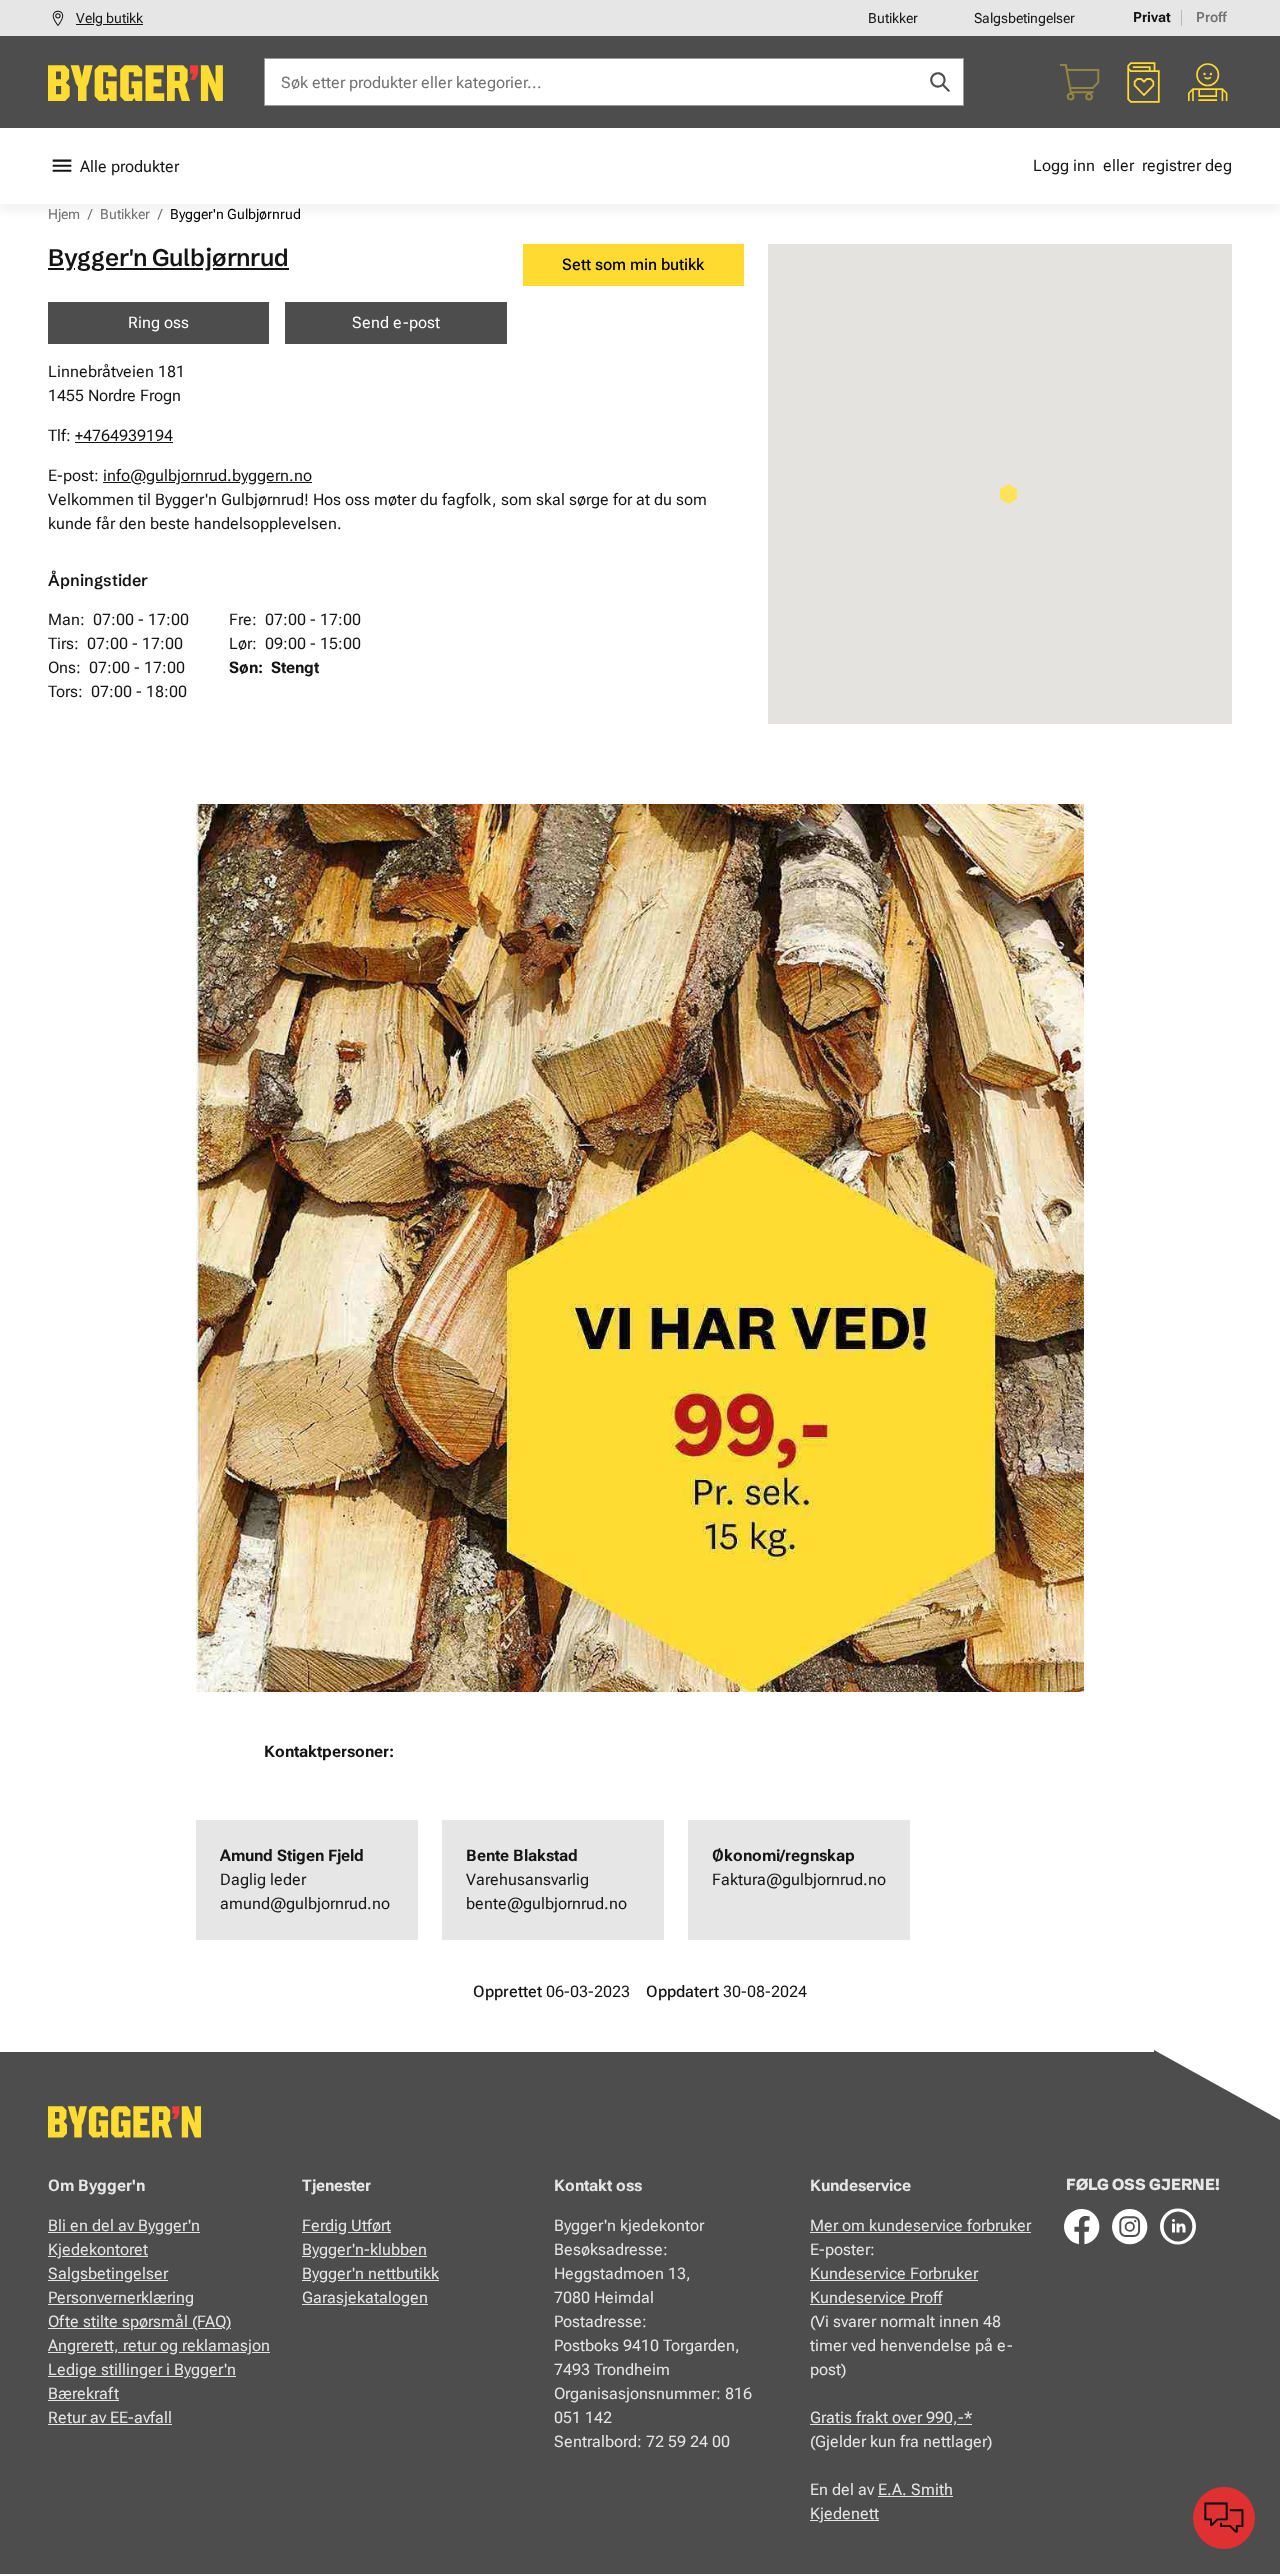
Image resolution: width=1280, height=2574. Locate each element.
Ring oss (158, 322)
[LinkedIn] (1178, 2226)
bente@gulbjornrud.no (546, 1903)
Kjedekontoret (98, 2249)
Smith (932, 2489)
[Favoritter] (1144, 82)
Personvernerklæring (121, 2297)
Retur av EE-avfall (110, 2417)
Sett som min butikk (633, 264)
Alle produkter (129, 166)
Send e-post (396, 322)
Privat (1152, 17)
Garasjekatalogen (365, 2297)
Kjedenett (844, 2513)
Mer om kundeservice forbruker (920, 2225)
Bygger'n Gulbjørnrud (168, 257)
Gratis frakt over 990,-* (891, 2417)
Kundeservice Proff (876, 2297)
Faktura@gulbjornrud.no (799, 1879)
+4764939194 (124, 435)
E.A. (894, 2489)
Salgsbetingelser (1024, 18)
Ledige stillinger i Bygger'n (142, 2369)
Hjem (64, 214)
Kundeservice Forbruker (894, 2273)
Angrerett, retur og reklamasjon (159, 2345)
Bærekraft (83, 2393)
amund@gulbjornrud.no (305, 1903)
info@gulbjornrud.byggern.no (207, 475)
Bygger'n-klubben (364, 2249)
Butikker (893, 18)
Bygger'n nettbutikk (370, 2273)
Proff (1211, 17)
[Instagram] (1130, 2226)
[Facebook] (1082, 2226)
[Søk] (940, 82)
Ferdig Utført (346, 2225)
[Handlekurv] (1080, 82)
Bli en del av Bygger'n (124, 2225)
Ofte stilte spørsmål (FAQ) (139, 2321)
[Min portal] (1208, 82)
